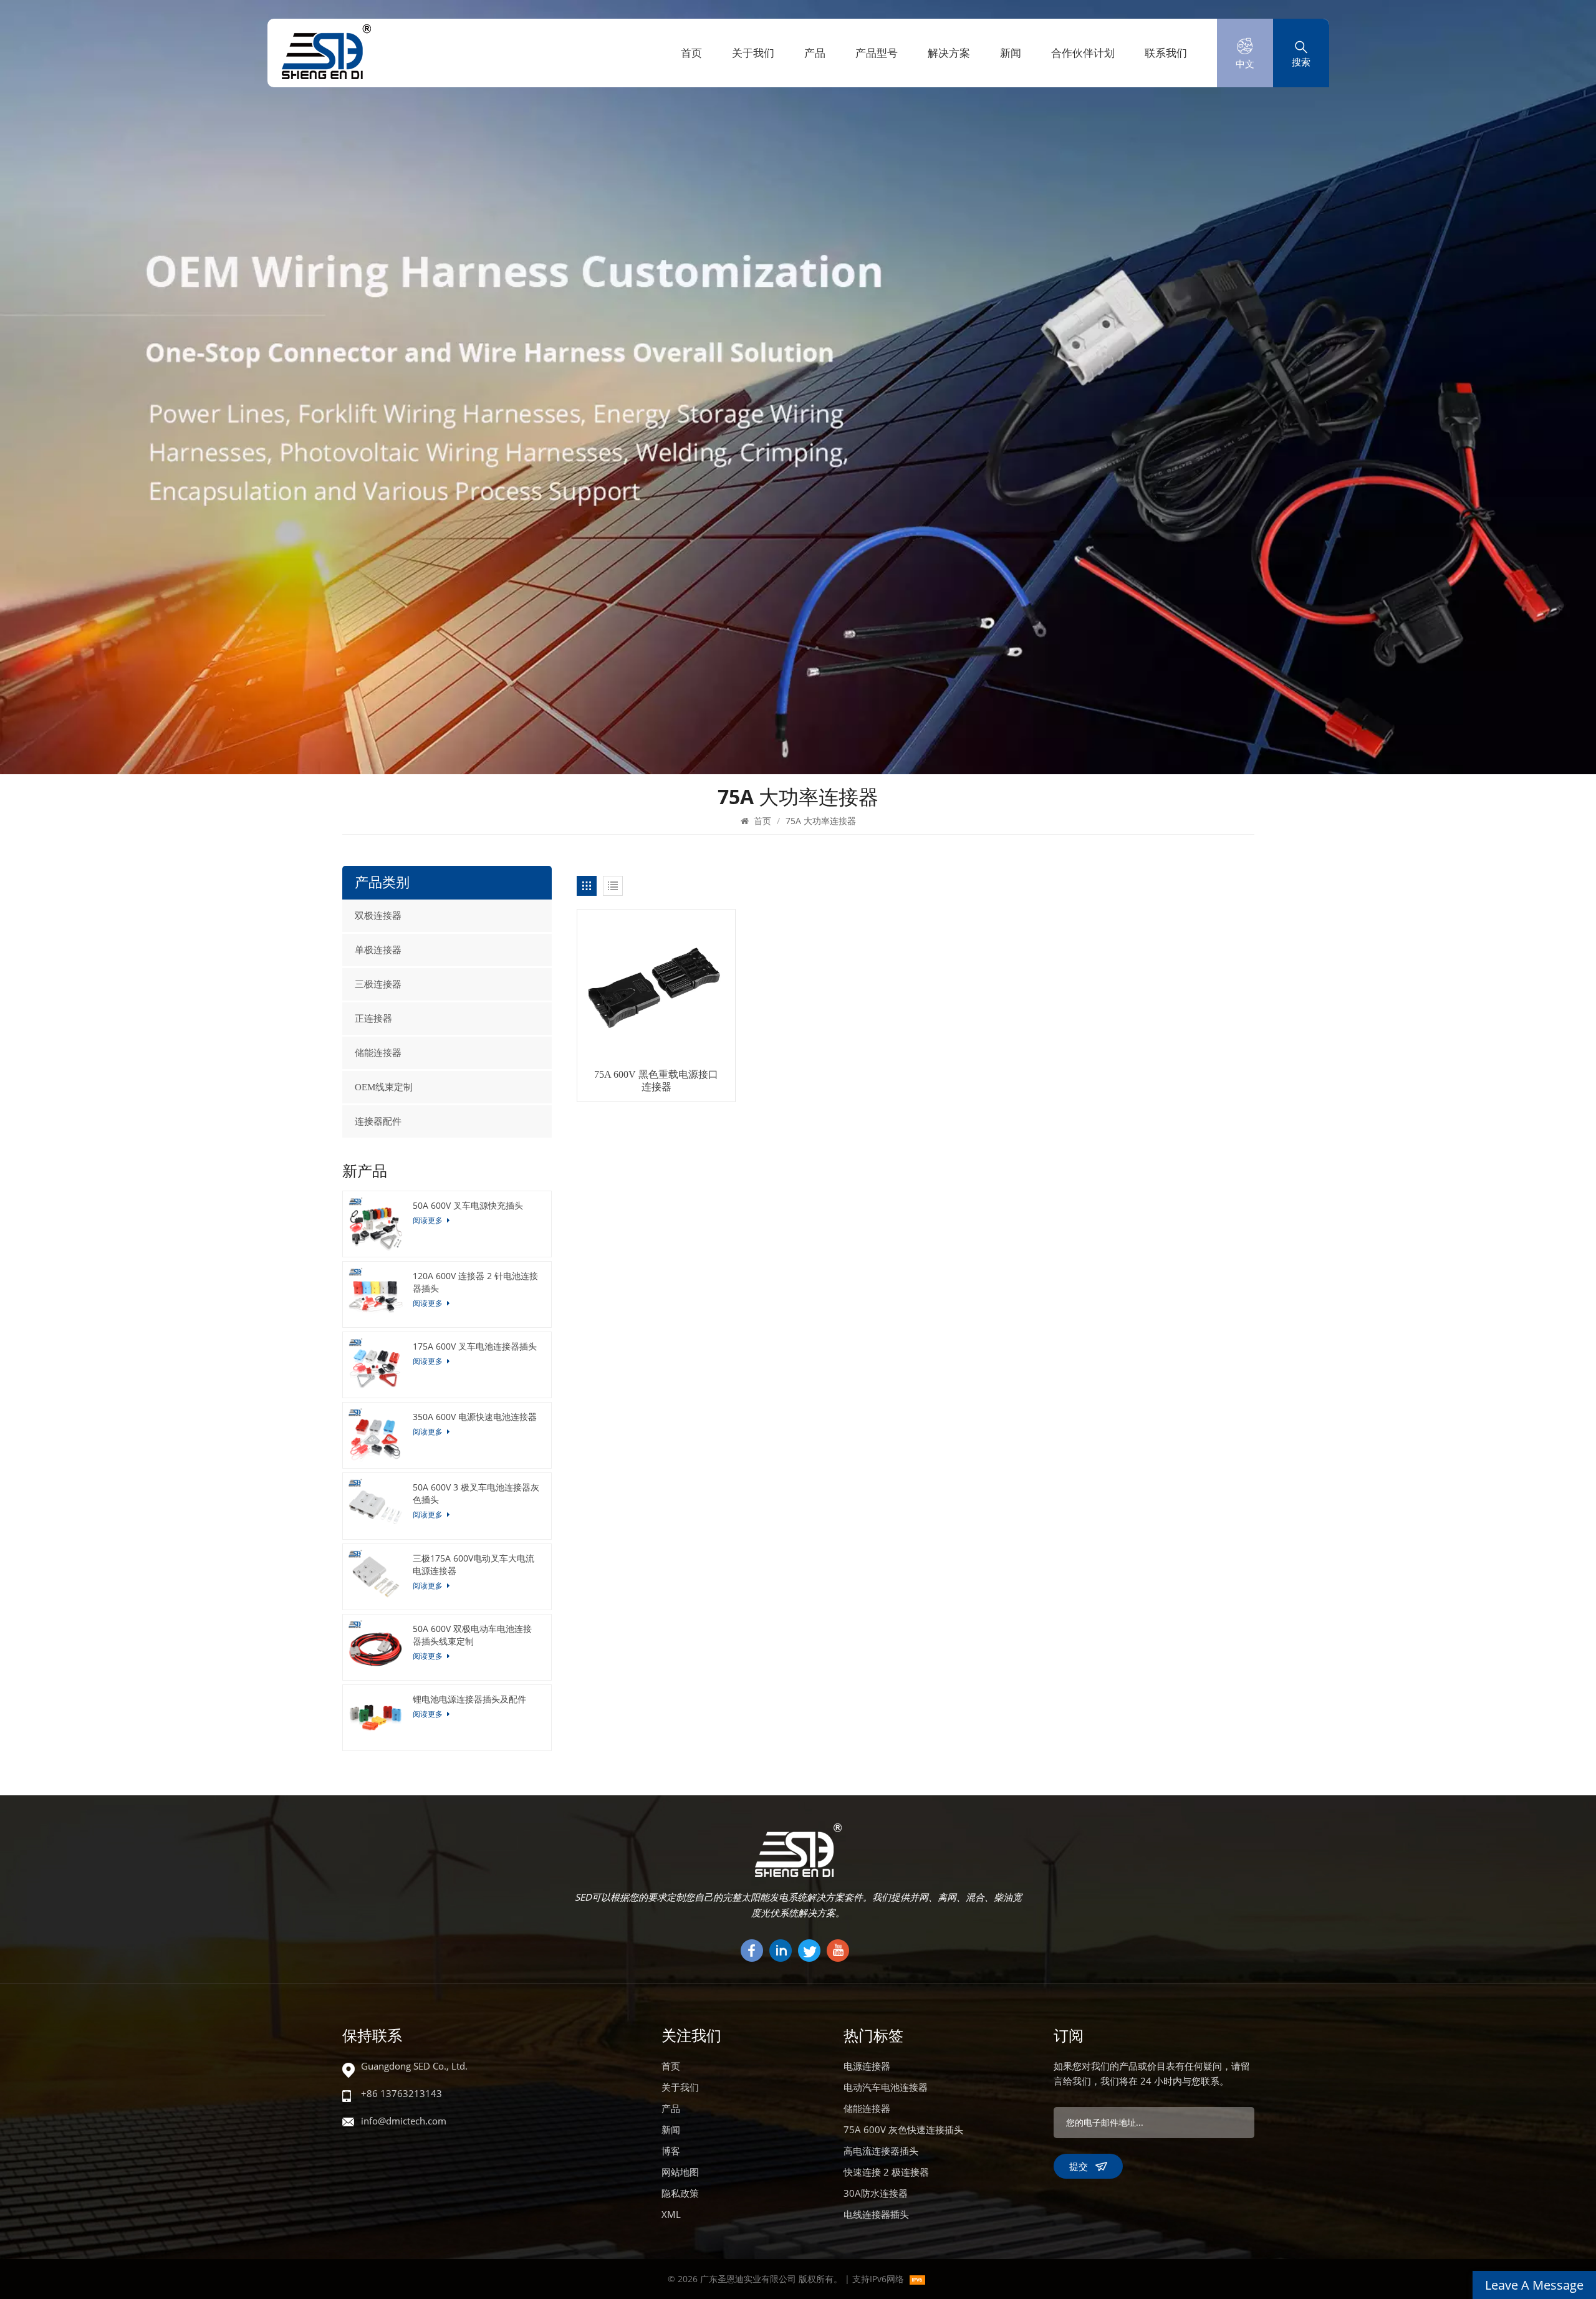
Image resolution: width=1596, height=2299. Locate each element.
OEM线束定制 (384, 1087)
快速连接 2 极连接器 (886, 2172)
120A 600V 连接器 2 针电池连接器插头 (475, 1282)
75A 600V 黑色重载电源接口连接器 (656, 1081)
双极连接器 (378, 916)
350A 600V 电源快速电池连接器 (475, 1417)
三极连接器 (378, 984)
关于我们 (753, 53)
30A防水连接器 (876, 2193)
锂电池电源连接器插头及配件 (469, 1699)
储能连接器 (378, 1053)
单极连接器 (378, 950)
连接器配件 (378, 1121)
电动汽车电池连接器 (886, 2087)
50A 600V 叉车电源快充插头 (468, 1205)
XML (671, 2214)
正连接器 (373, 1019)
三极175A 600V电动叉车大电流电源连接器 (474, 1564)
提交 (1079, 2166)
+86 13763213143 (401, 2093)
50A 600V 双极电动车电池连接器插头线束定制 (472, 1635)
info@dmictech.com (404, 2121)
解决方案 (949, 53)
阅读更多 (429, 1220)
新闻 (1011, 53)
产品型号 (877, 53)
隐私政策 (680, 2193)
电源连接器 (867, 2066)
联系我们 (1166, 53)
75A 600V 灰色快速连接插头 (903, 2129)
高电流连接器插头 (881, 2151)
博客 (671, 2151)
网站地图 (680, 2172)
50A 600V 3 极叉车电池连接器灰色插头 (476, 1493)
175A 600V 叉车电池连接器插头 (475, 1346)
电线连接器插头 (876, 2214)
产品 (815, 53)
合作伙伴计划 (1083, 53)
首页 (691, 53)
